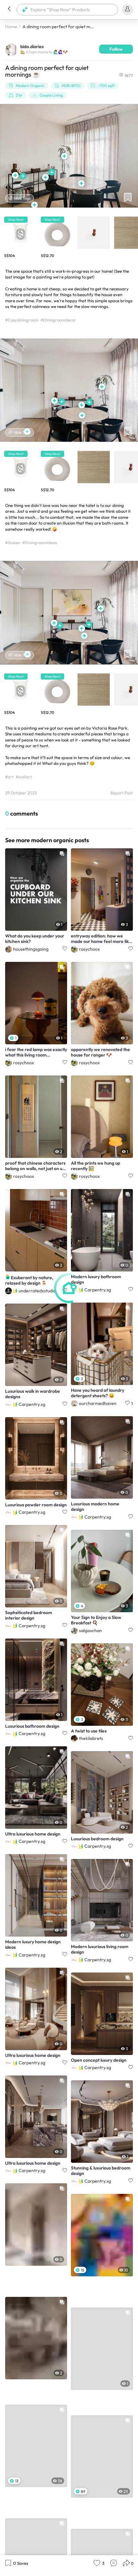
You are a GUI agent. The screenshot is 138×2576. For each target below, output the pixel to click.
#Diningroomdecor (58, 320)
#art (9, 777)
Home (11, 27)
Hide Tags (22, 198)
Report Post (122, 793)
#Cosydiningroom (22, 320)
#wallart (24, 777)
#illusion (13, 543)
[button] (9, 10)
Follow (116, 49)
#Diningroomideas (40, 543)
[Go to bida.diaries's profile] (11, 49)
